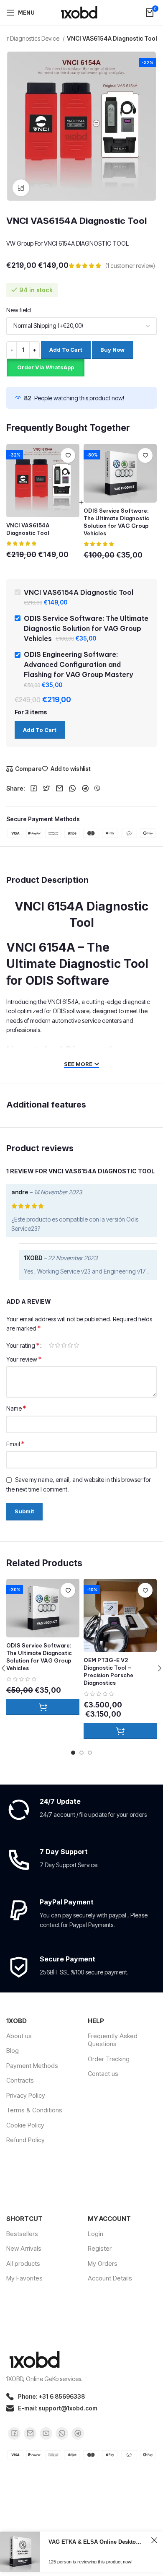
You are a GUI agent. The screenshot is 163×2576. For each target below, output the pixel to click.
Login (96, 2234)
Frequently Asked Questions (113, 2040)
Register (100, 2248)
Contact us (103, 2074)
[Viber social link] (97, 789)
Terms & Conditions (34, 2110)
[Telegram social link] (85, 789)
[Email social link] (60, 789)
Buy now (112, 350)
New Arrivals (24, 2248)
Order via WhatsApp (46, 367)
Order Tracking (109, 2059)
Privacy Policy (26, 2095)
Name (16, 1408)
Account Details (110, 2278)
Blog (13, 2051)
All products (23, 2263)
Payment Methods (32, 2066)
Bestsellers (22, 2234)
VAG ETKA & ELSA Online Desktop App (96, 2542)
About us (19, 2036)
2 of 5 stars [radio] (57, 1345)
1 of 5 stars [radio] (51, 1345)
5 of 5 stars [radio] (76, 1345)
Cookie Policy (25, 2125)
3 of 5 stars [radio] (64, 1345)
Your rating (23, 1345)
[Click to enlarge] (21, 188)
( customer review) (130, 266)
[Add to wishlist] (68, 455)
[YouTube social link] (46, 2433)
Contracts (20, 2080)
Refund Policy (25, 2140)
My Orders (103, 2263)
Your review (24, 1359)
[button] (45, 367)
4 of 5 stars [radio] (70, 1345)
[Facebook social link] (34, 789)
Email (15, 1444)
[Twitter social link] (47, 789)
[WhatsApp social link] (73, 789)
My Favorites (24, 2278)
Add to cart (66, 350)
